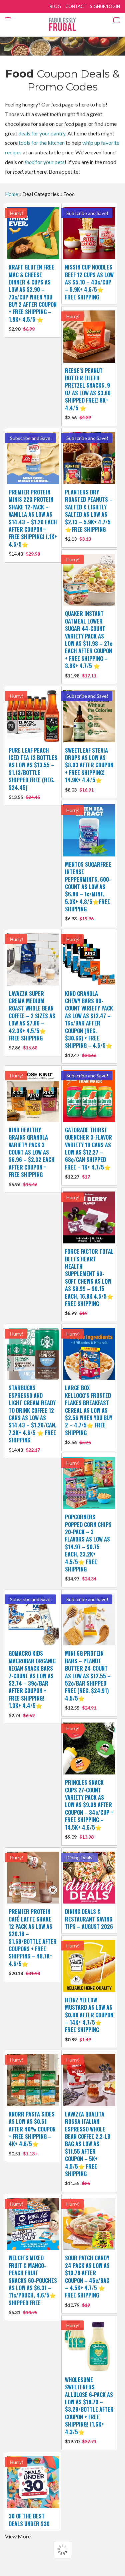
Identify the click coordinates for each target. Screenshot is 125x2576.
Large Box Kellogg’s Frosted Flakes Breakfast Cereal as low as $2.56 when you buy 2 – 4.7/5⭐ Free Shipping (89, 1414)
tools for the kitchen (42, 143)
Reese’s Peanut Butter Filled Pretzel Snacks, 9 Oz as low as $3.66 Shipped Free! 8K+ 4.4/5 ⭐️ (88, 393)
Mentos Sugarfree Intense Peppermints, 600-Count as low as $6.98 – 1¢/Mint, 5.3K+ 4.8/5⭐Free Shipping (88, 891)
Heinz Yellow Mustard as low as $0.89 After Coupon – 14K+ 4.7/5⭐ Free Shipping (89, 2019)
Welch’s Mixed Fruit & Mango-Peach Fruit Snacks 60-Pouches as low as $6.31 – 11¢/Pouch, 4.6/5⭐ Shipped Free (33, 2285)
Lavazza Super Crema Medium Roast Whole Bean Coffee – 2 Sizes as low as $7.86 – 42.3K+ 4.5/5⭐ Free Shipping (32, 1020)
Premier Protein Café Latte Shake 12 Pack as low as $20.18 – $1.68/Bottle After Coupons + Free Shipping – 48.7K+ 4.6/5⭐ (33, 1942)
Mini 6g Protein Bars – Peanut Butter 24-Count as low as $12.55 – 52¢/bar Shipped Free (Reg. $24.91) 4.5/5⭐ (88, 1680)
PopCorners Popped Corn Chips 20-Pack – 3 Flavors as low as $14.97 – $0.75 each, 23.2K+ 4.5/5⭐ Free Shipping (88, 1547)
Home (11, 194)
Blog (55, 6)
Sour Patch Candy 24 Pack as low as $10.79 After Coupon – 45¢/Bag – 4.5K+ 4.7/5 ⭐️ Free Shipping (87, 2281)
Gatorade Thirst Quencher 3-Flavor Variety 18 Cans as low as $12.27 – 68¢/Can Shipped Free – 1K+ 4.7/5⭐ (88, 1153)
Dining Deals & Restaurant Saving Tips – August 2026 (89, 1919)
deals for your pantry (42, 133)
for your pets (45, 162)
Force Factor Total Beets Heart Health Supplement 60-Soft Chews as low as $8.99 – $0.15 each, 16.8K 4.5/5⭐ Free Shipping (89, 1282)
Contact (76, 6)
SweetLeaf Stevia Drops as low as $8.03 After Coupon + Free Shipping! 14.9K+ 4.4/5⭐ (89, 769)
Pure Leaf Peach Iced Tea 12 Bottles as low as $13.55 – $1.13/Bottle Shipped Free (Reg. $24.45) (33, 773)
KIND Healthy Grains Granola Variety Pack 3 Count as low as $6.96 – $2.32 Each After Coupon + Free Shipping (32, 1157)
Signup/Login (105, 6)
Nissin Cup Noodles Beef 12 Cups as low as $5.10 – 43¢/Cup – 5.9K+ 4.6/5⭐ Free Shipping (89, 282)
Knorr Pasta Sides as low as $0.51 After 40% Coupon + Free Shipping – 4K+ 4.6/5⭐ (32, 2133)
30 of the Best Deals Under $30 (29, 2520)
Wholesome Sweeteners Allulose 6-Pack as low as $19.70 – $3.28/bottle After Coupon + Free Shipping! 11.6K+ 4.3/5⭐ (89, 2410)
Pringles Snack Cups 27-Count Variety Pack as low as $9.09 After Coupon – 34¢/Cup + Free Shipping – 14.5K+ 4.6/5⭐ (89, 1809)
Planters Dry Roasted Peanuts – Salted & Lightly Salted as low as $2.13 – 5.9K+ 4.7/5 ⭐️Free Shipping (89, 515)
